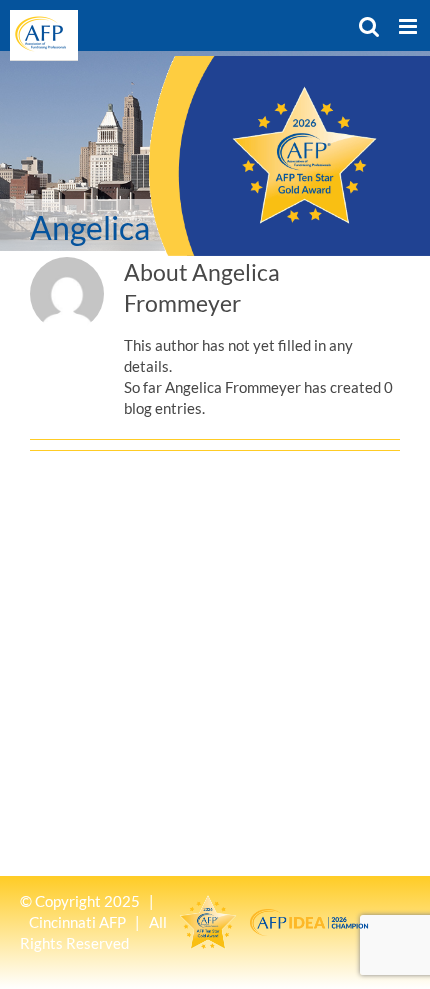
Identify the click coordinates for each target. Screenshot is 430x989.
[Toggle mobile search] (369, 26)
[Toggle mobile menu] (409, 26)
